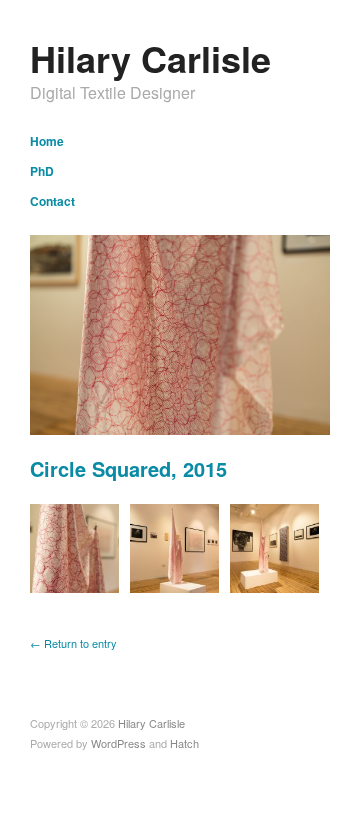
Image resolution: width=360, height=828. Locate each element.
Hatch (184, 743)
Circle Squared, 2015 (128, 468)
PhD (42, 171)
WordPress (118, 743)
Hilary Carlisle (150, 58)
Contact (52, 201)
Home (47, 141)
